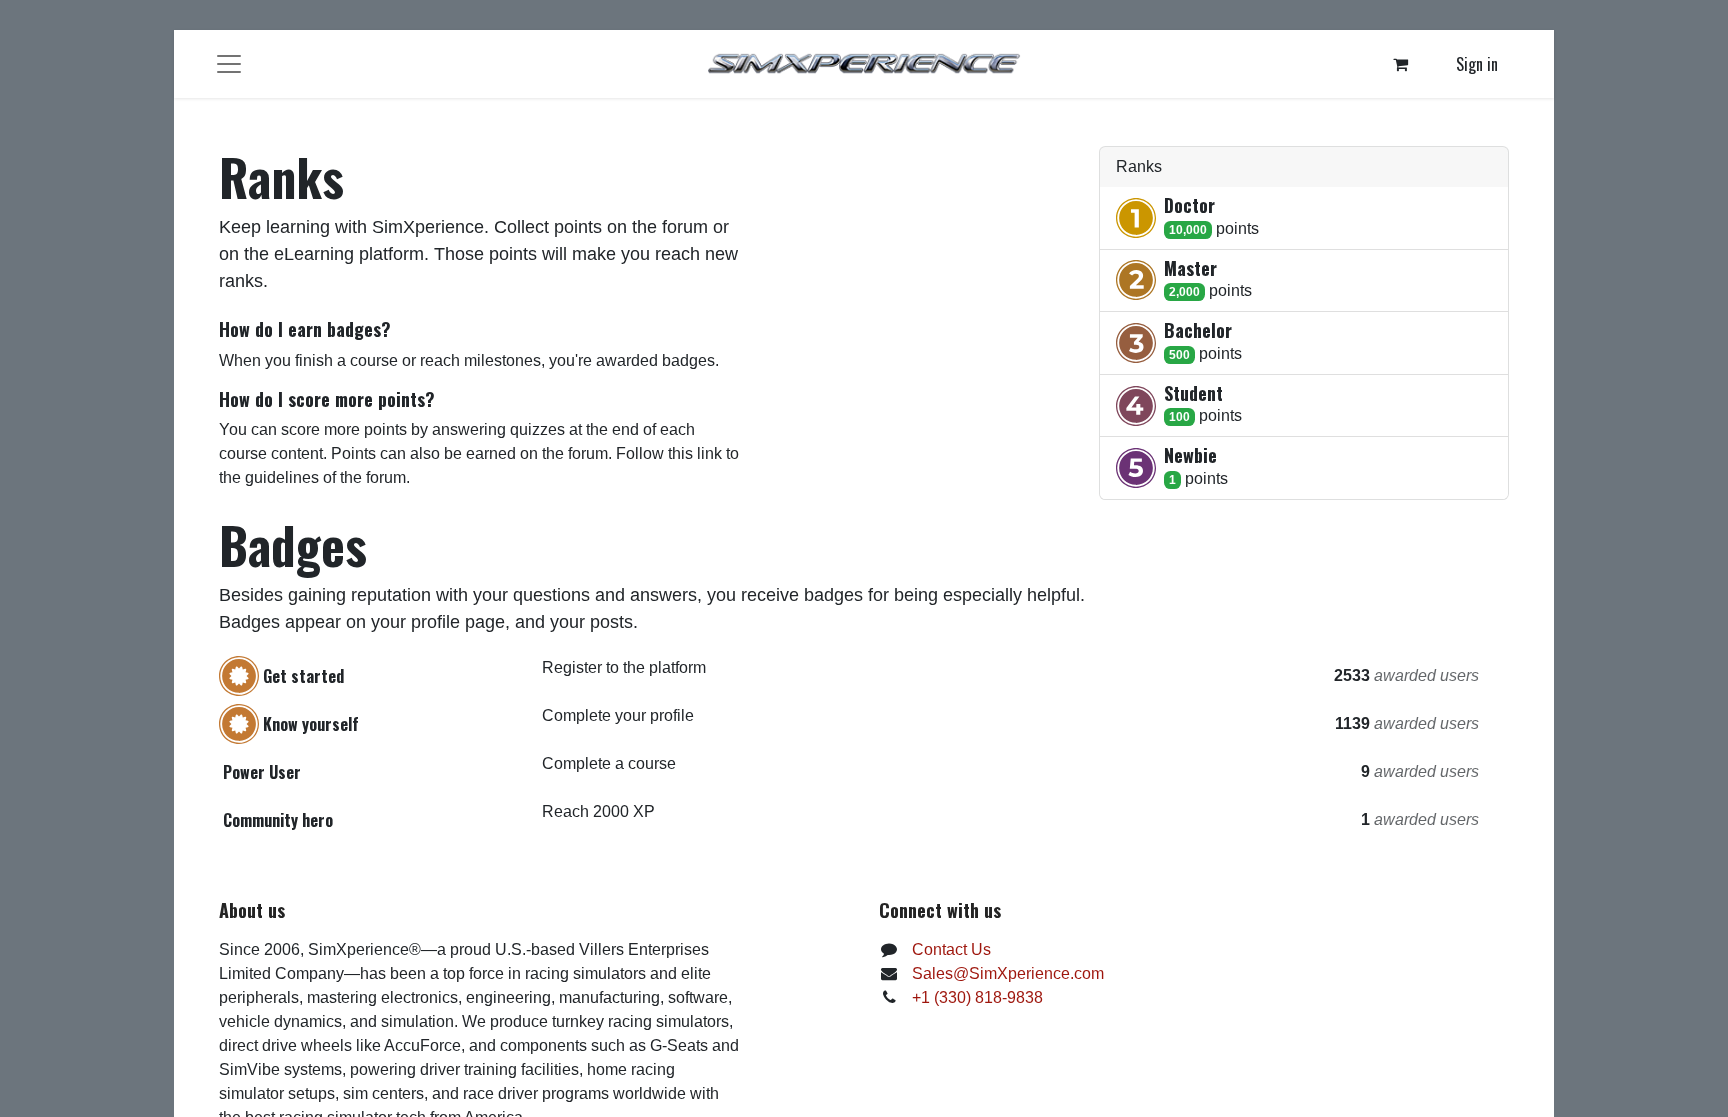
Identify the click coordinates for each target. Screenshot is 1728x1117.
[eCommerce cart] (1401, 64)
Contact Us (951, 949)
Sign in (1477, 64)
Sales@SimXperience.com (1008, 973)
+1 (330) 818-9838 (977, 997)
